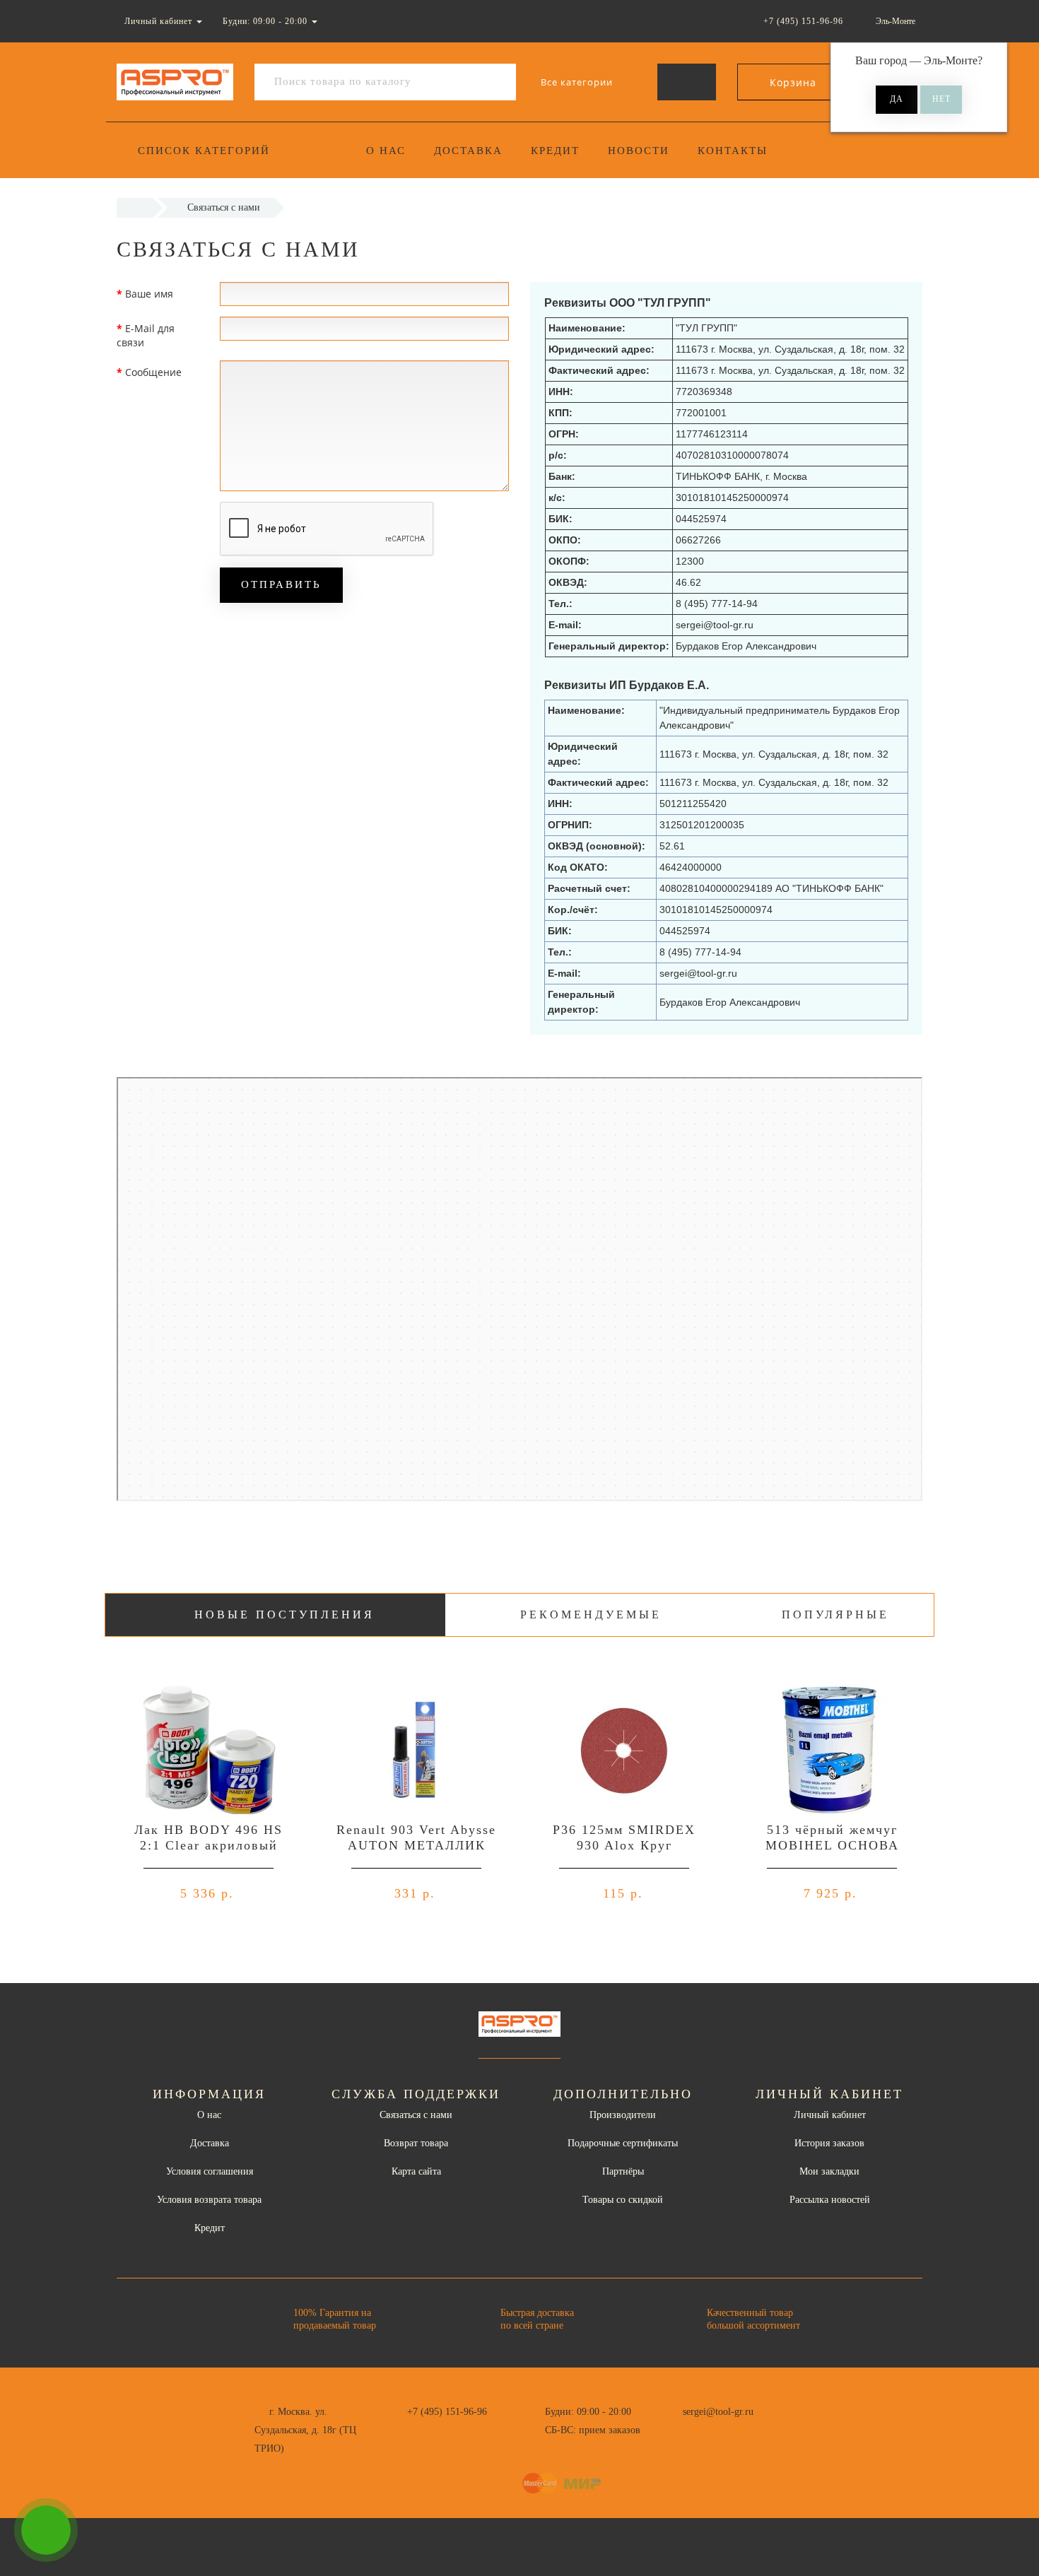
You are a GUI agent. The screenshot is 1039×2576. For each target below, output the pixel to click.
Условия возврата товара (209, 2200)
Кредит (555, 151)
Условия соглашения (210, 2171)
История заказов (829, 2143)
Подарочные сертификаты (623, 2143)
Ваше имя (149, 294)
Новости (639, 151)
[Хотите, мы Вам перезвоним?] (46, 2530)
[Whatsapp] (675, 2428)
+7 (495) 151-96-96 (447, 2412)
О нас (386, 151)
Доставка (468, 151)
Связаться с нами (416, 2115)
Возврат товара (416, 2143)
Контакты (733, 151)
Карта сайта (416, 2171)
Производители (623, 2115)
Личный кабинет (830, 2115)
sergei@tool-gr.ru (718, 2412)
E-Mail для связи (146, 335)
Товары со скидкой (623, 2200)
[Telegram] (698, 2430)
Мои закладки (829, 2171)
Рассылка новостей (830, 2200)
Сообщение (153, 372)
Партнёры (623, 2171)
